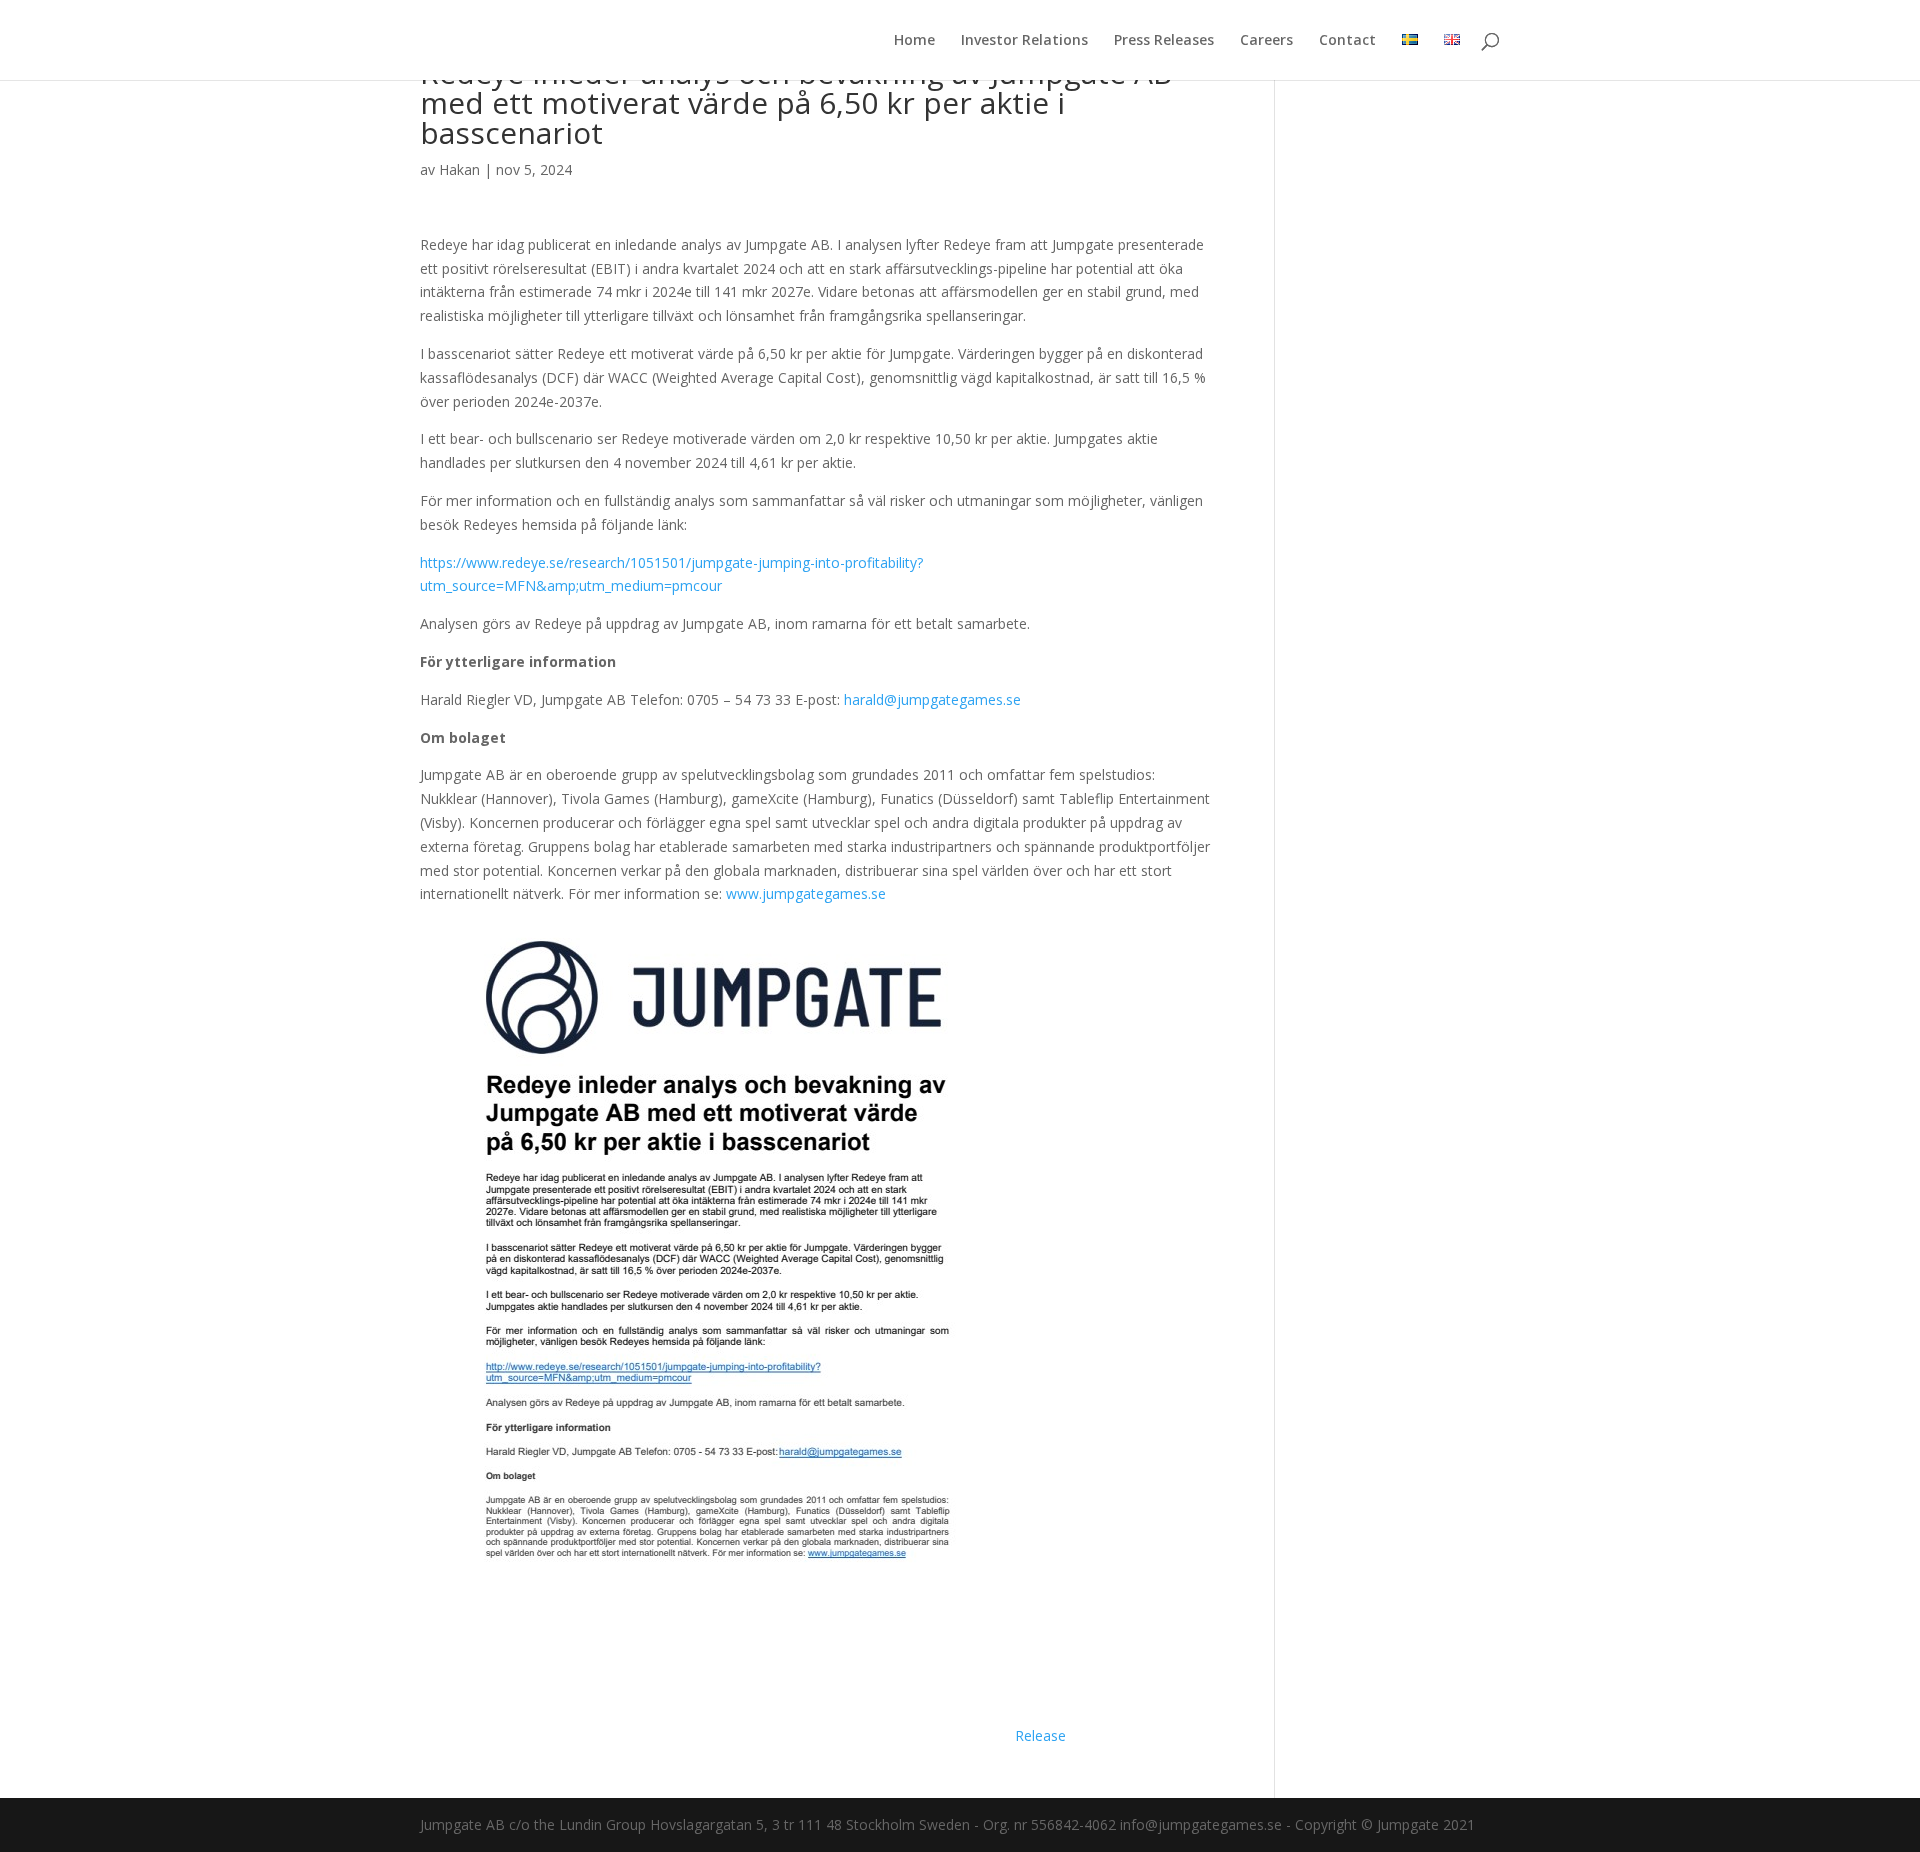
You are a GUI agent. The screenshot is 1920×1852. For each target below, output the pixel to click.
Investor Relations (1024, 41)
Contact (1347, 41)
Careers (1266, 41)
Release (1040, 1735)
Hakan (459, 169)
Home (914, 41)
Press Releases (1164, 41)
